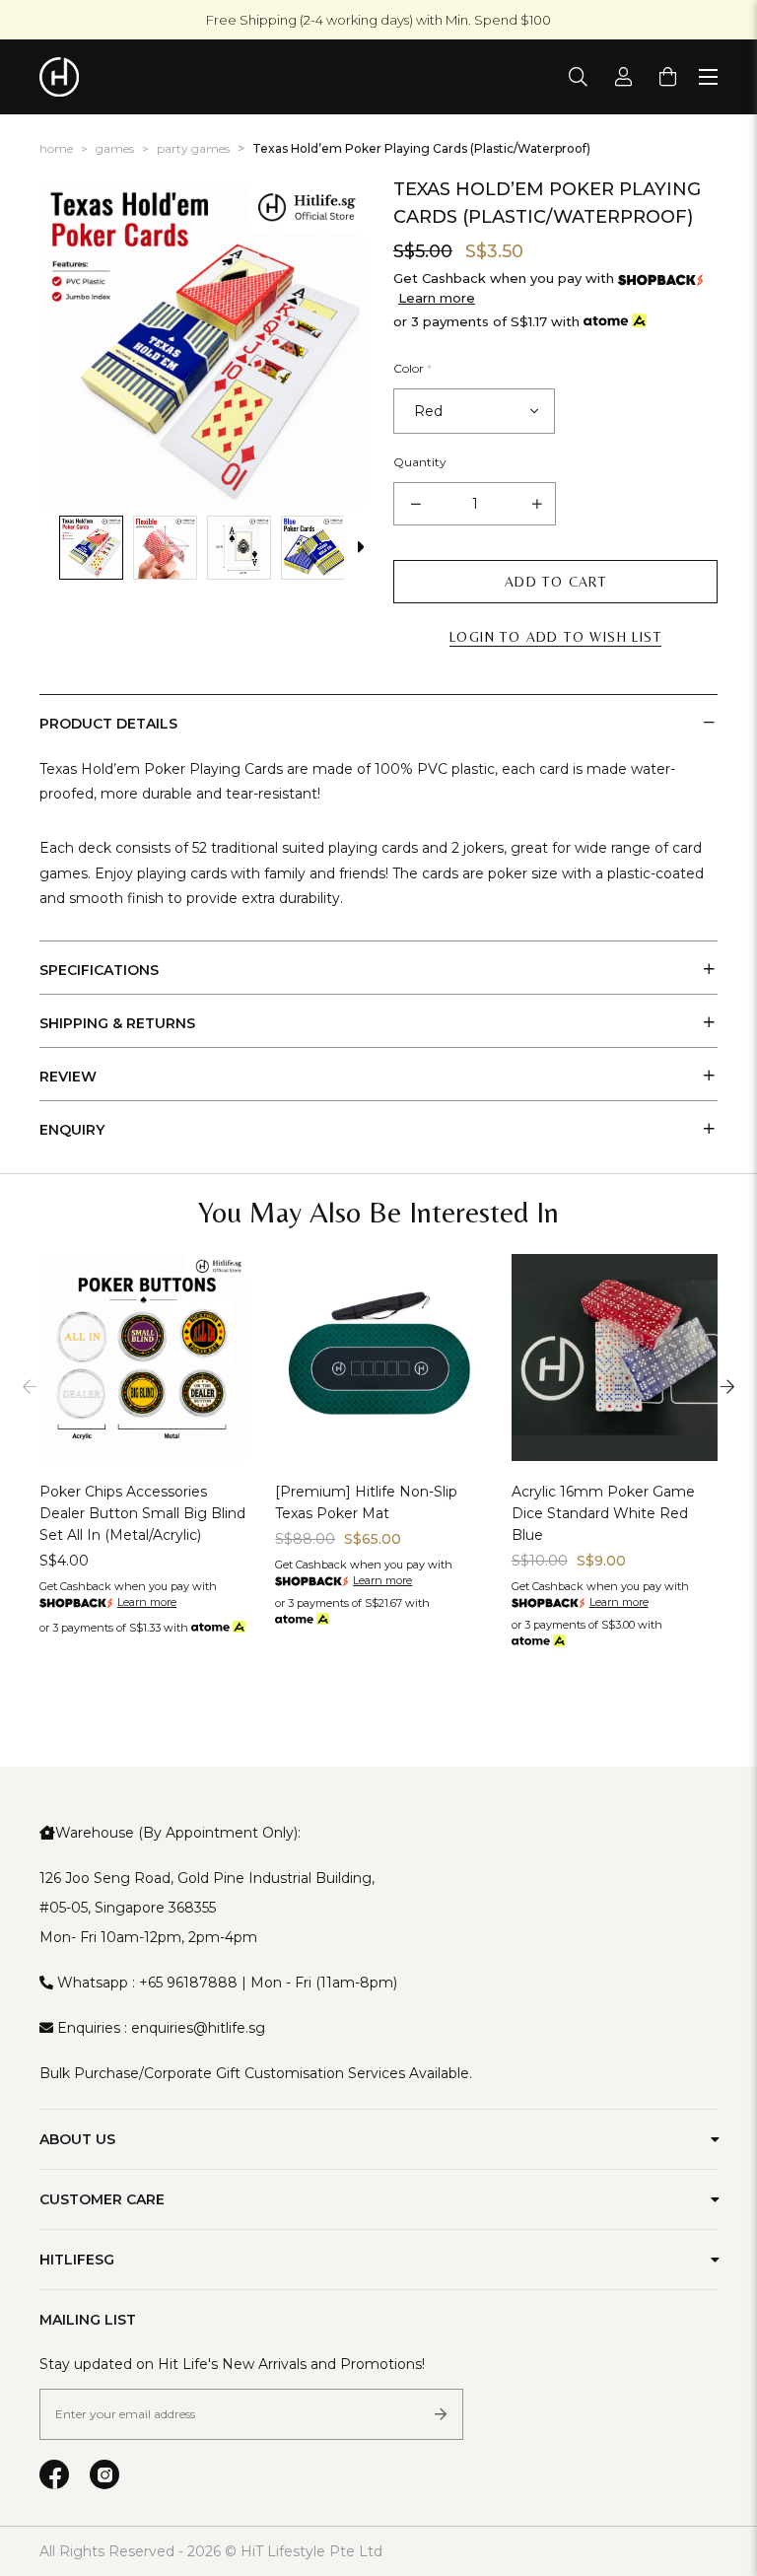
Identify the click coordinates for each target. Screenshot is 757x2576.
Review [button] (68, 1077)
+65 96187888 (188, 1983)
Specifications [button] (99, 970)
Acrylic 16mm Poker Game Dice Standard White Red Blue (603, 1513)
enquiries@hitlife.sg (198, 2028)
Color (413, 368)
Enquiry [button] (72, 1130)
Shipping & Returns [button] (117, 1023)
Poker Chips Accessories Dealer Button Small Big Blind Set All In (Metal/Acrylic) (142, 1513)
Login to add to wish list (555, 637)
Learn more (437, 298)
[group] (91, 548)
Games (115, 148)
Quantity (420, 462)
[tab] (378, 721)
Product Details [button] (108, 724)
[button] (49, 548)
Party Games (193, 148)
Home (56, 148)
